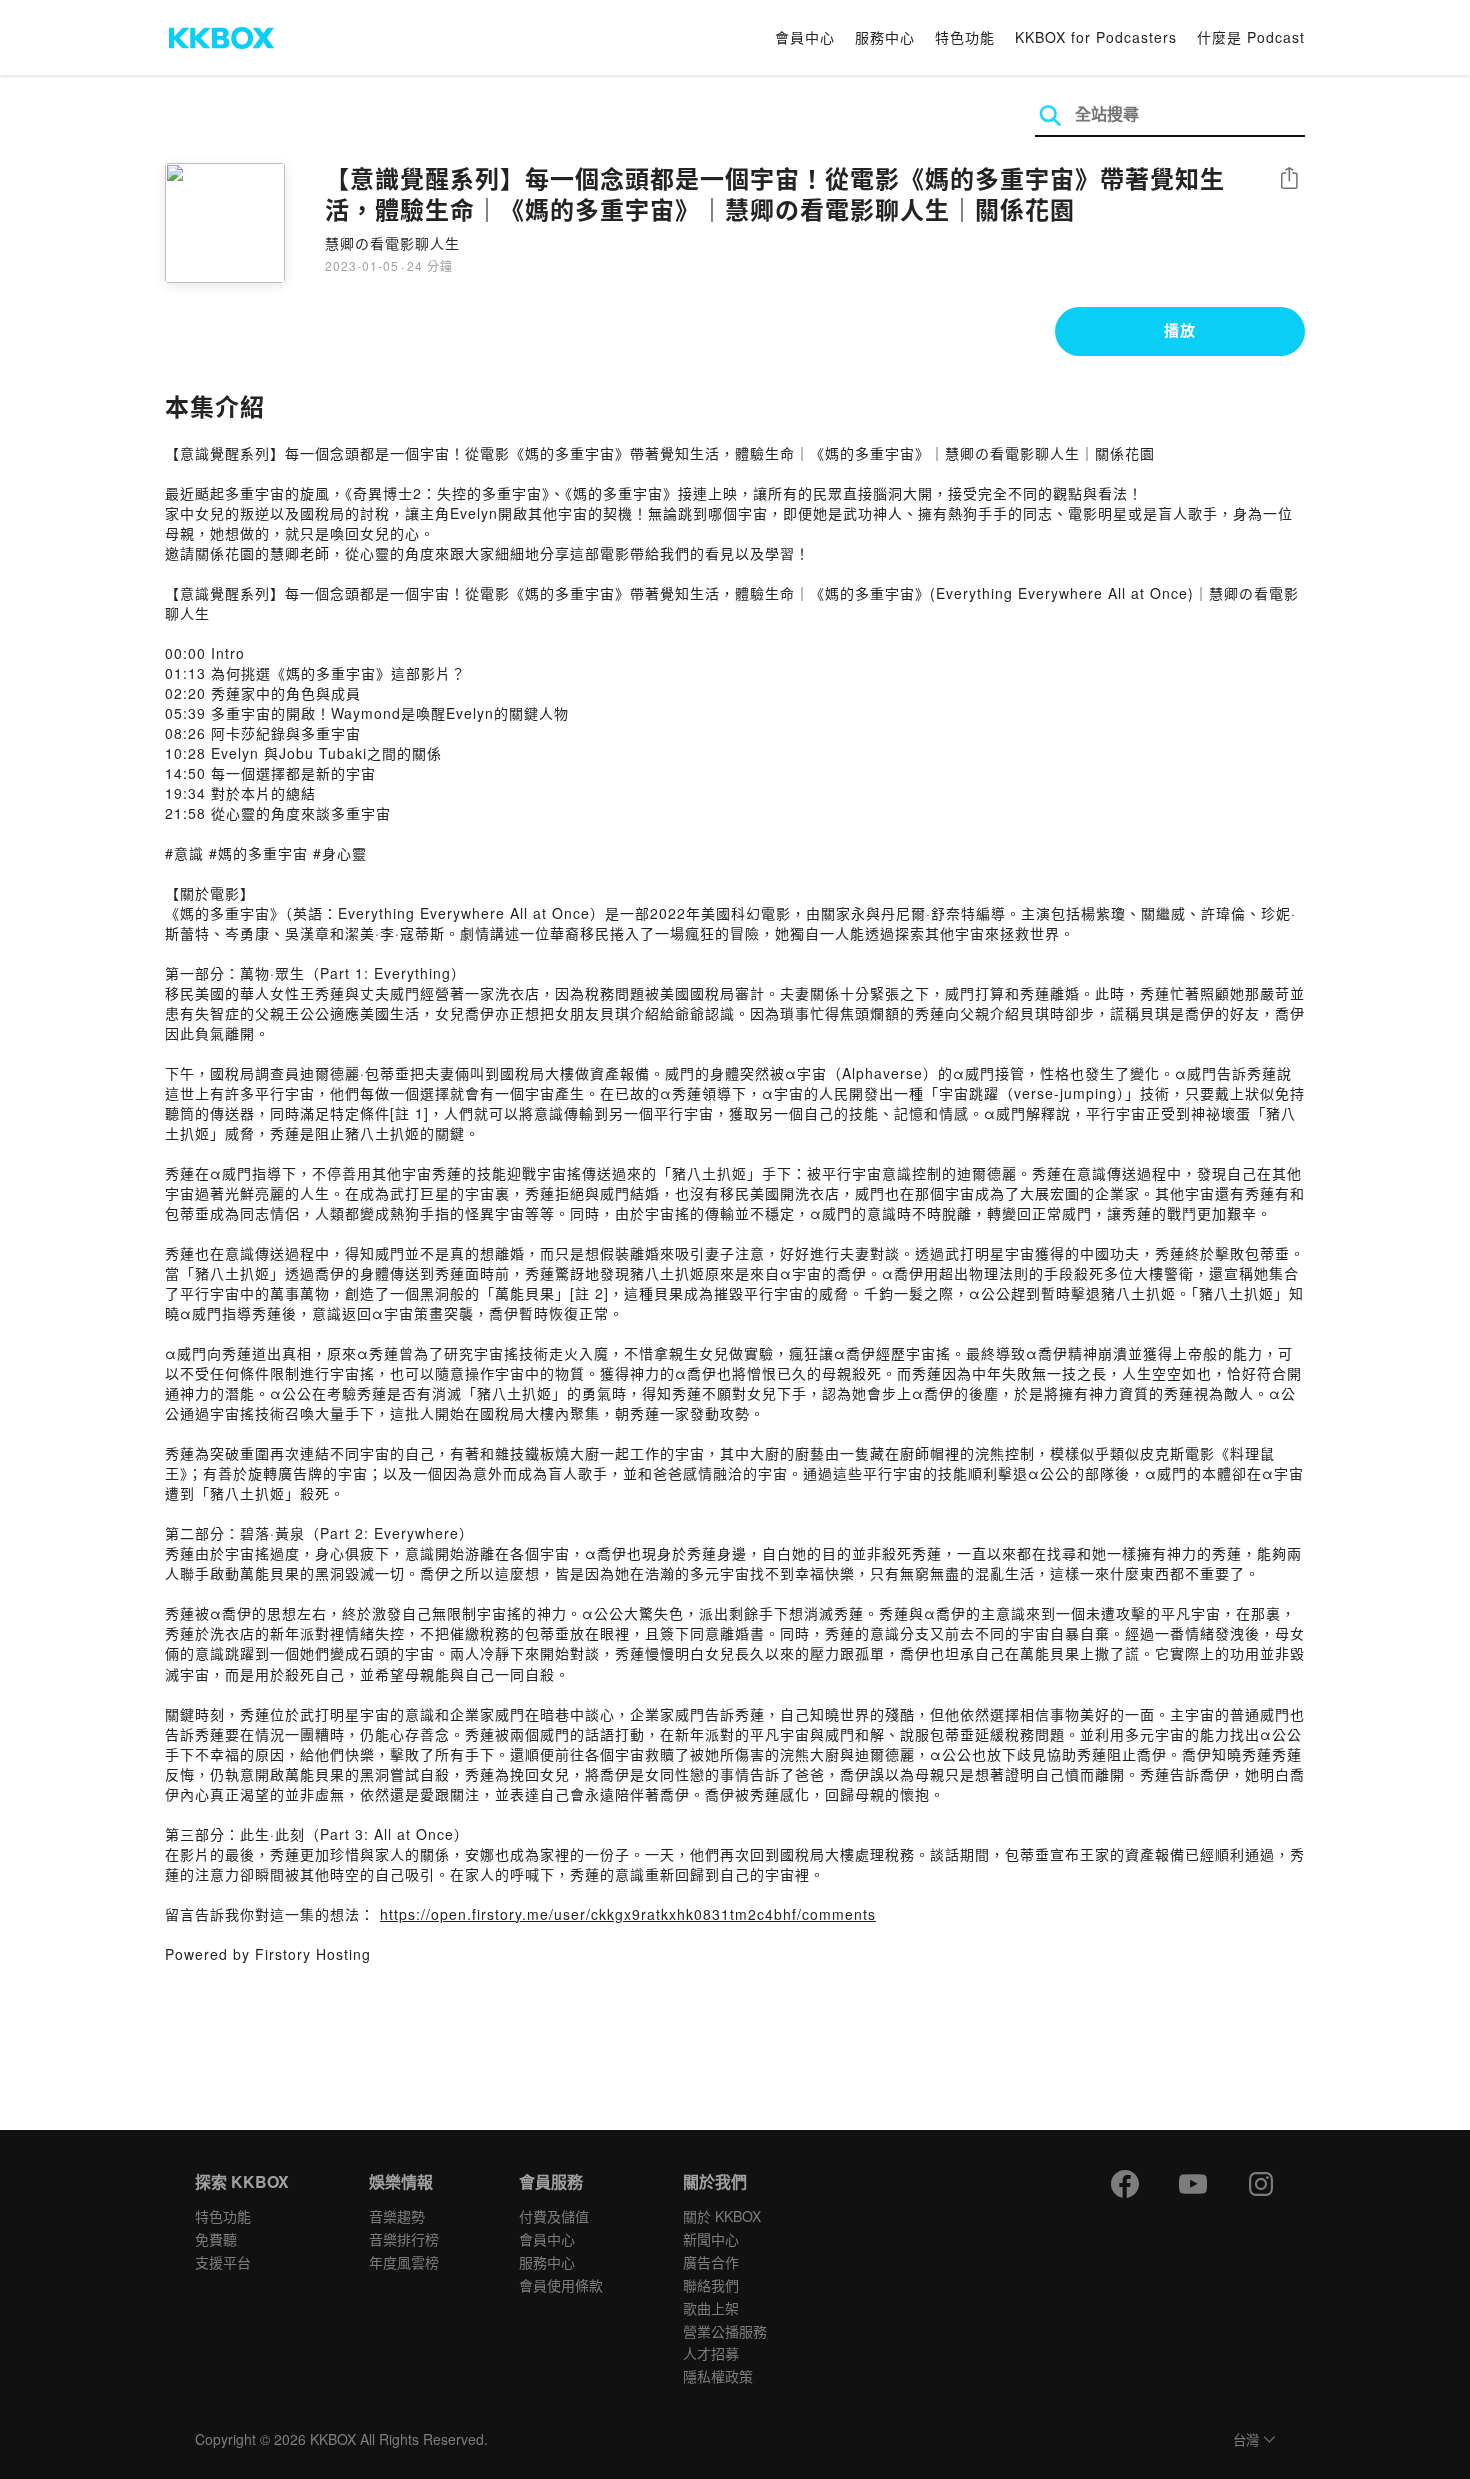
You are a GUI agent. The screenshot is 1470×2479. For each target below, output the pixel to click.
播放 (1180, 330)
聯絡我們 (711, 2285)
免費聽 (216, 2239)
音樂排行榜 (404, 2239)
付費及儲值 (554, 2216)
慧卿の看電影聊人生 (392, 243)
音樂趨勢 (397, 2216)
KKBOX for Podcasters (1096, 37)
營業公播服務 (725, 2331)
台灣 (1246, 2440)
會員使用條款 (561, 2285)
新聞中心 (711, 2239)
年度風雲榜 (404, 2262)
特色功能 (965, 37)
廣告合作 (711, 2262)
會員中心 (805, 37)
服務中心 (885, 37)
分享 (1289, 179)
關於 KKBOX (722, 2216)
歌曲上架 (711, 2308)
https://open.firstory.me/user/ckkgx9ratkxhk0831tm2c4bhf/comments (628, 1914)
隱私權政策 (718, 2376)
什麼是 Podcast (1251, 37)
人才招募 (711, 2353)
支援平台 (223, 2262)
